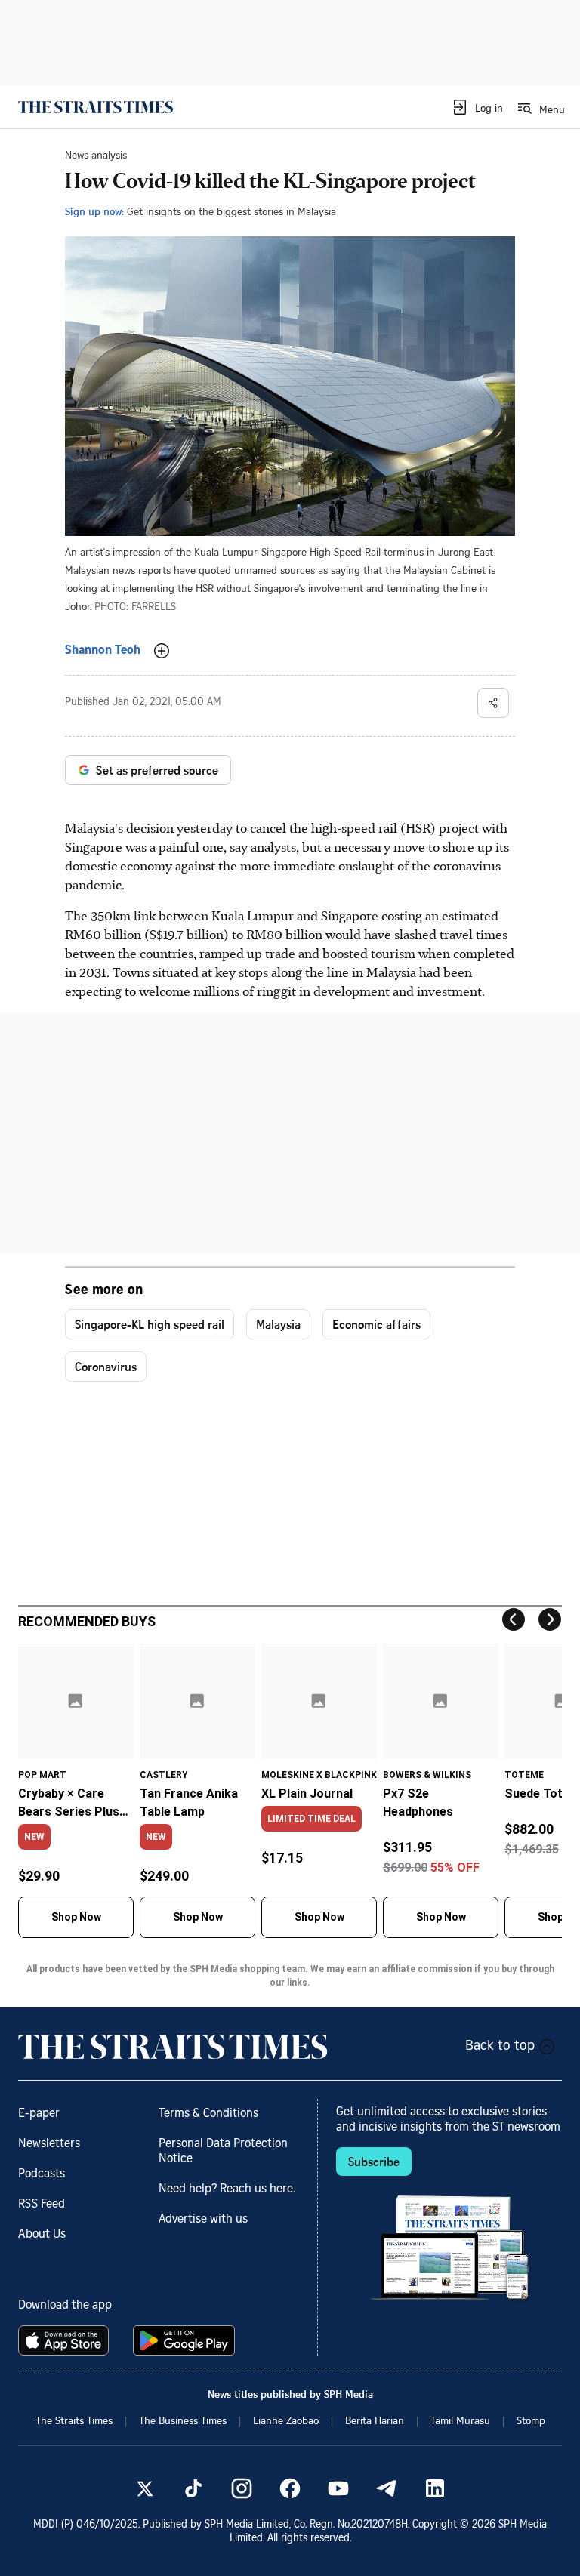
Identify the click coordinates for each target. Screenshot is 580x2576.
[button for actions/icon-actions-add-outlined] (162, 651)
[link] (96, 107)
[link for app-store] (66, 2340)
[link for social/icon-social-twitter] (145, 2488)
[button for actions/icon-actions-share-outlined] (493, 703)
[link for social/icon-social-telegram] (387, 2488)
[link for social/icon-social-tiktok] (193, 2488)
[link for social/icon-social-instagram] (242, 2488)
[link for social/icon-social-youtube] (338, 2488)
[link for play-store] (185, 2340)
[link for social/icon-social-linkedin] (435, 2488)
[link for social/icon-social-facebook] (290, 2488)
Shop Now (76, 1917)
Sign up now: (94, 211)
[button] (477, 107)
